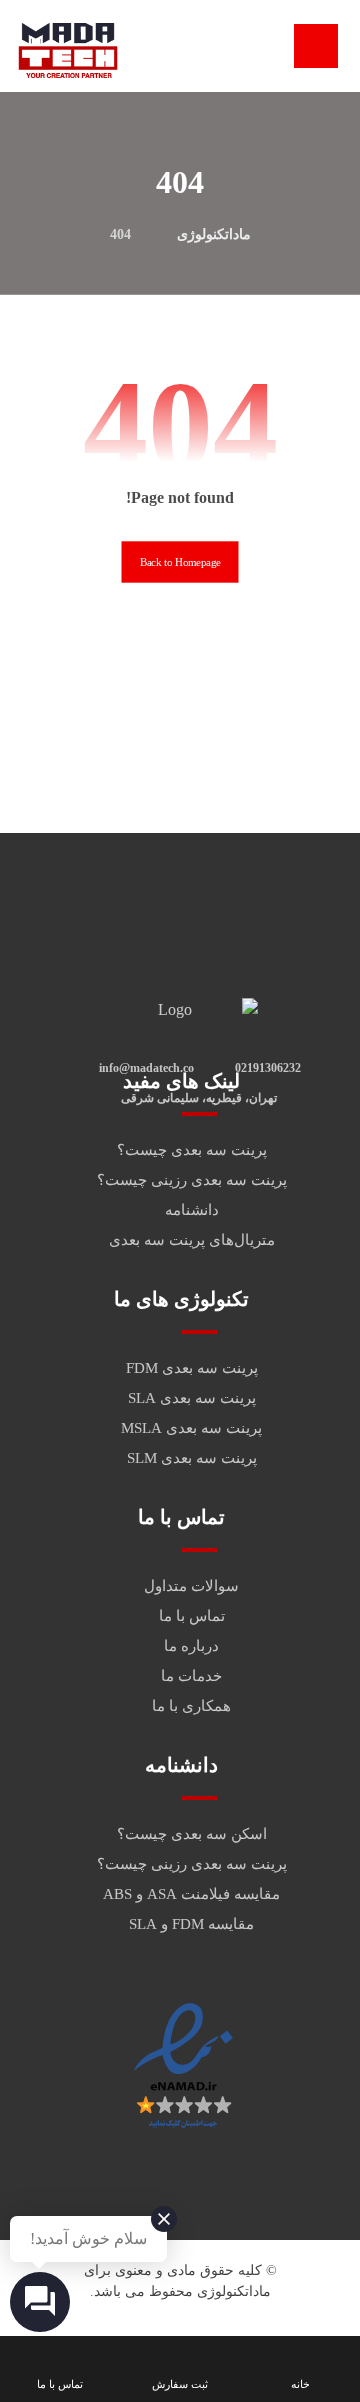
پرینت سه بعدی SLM (192, 1458)
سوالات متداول (191, 1586)
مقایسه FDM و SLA (191, 1924)
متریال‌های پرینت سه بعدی (192, 1240)
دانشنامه (192, 1210)
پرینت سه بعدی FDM (192, 1368)
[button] (316, 46)
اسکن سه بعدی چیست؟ (192, 1834)
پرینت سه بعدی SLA (192, 1398)
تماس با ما (192, 1616)
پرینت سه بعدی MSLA (191, 1428)
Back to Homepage (180, 562)
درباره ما (191, 1646)
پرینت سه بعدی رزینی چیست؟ (192, 1180)
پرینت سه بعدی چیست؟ (192, 1150)
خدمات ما (191, 1676)
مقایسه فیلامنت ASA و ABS (191, 1894)
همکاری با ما (191, 1706)
